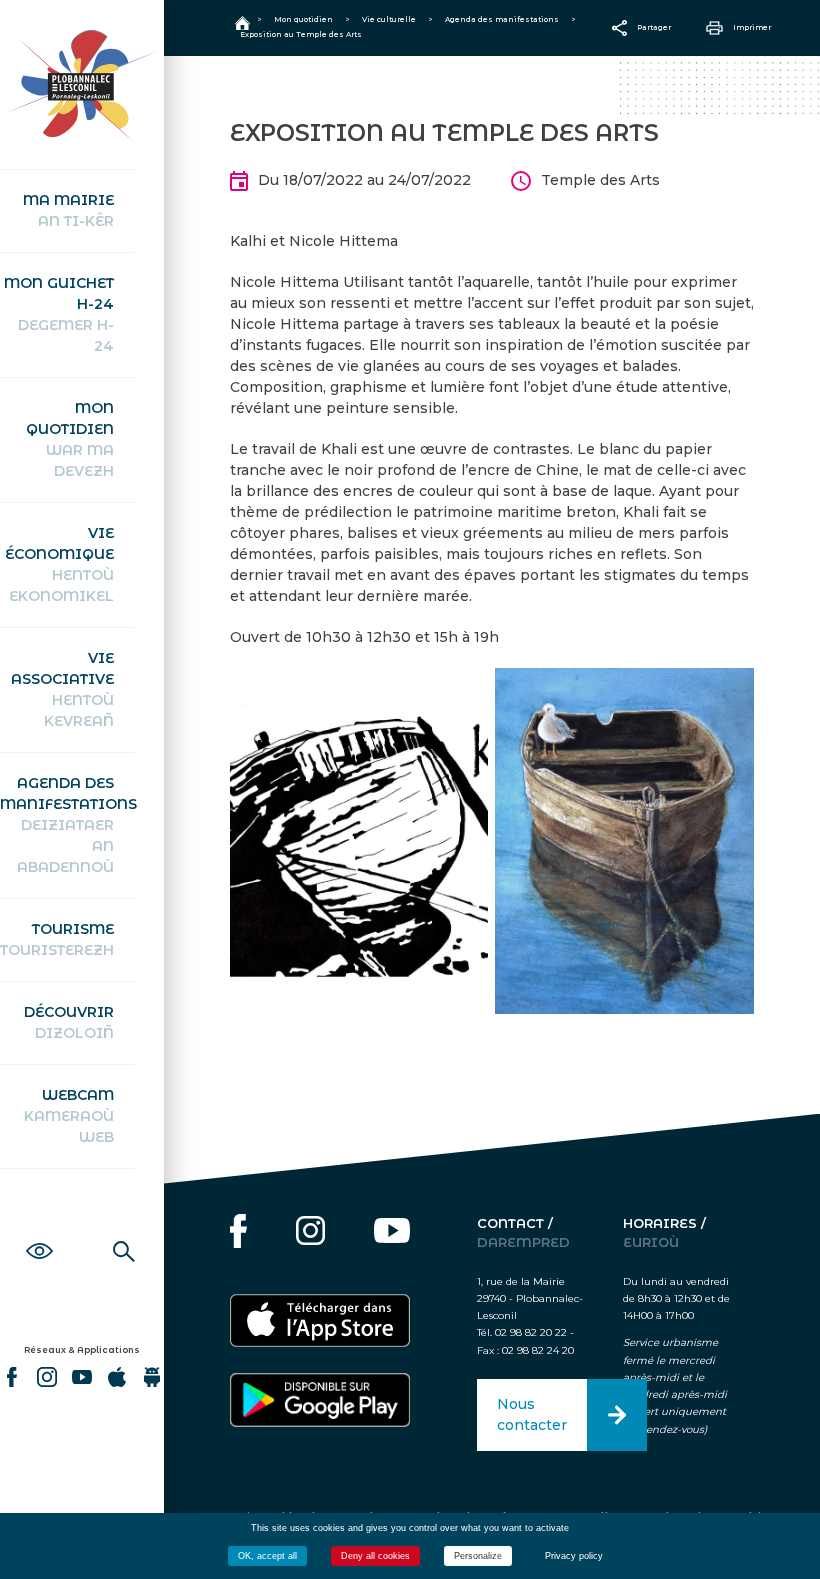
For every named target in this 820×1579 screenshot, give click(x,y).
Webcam (69, 1116)
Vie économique (59, 564)
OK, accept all (267, 1556)
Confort (39, 1229)
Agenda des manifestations (67, 825)
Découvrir (69, 1022)
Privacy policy (574, 1556)
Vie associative (62, 689)
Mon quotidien (70, 439)
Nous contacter (532, 1414)
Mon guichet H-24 (59, 314)
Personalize (478, 1556)
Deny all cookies (375, 1556)
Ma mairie (68, 210)
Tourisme (57, 939)
